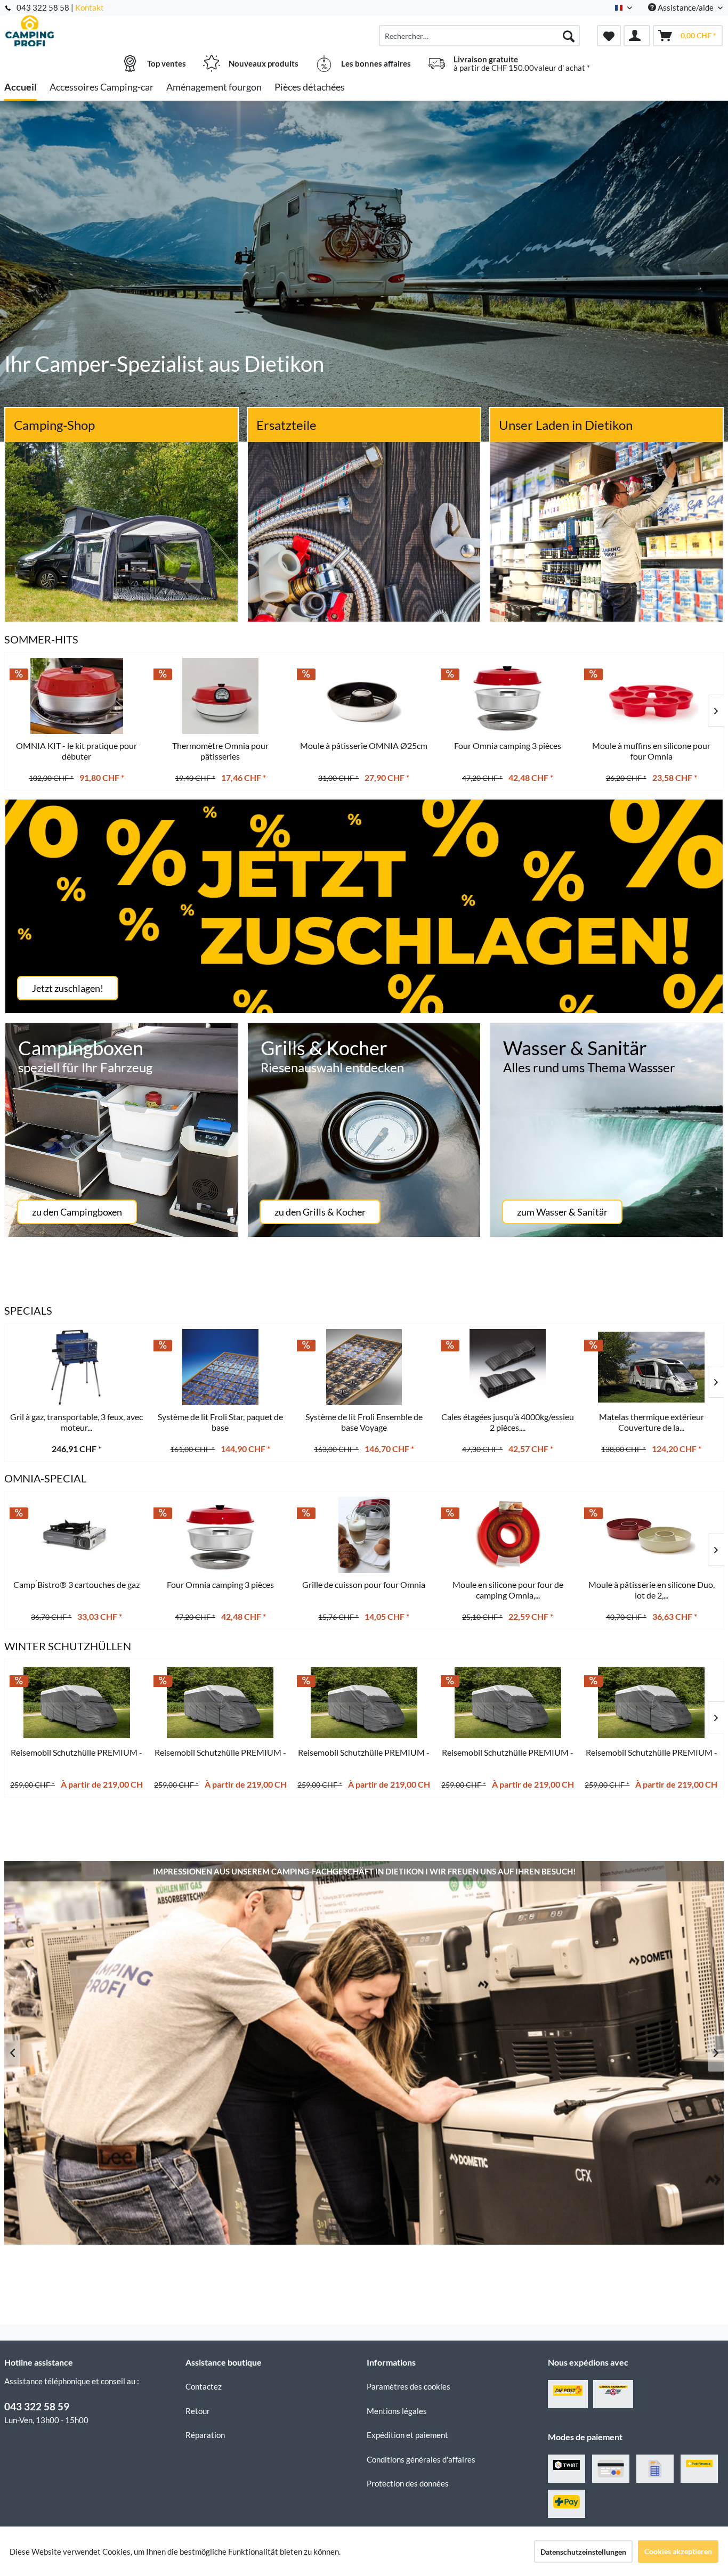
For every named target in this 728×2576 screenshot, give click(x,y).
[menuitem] (479, 36)
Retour (198, 2411)
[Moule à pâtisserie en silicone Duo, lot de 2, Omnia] (651, 1535)
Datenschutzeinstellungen (583, 2552)
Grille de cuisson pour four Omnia (364, 1584)
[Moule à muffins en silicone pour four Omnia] (651, 696)
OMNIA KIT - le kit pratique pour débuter (76, 751)
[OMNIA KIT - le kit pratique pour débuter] (77, 696)
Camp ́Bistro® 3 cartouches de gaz (76, 1584)
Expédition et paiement (407, 2435)
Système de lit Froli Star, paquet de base (220, 1422)
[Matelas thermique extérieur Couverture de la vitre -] (651, 1367)
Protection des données (408, 2483)
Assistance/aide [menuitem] (686, 7)
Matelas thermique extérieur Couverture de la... (652, 1422)
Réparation (205, 2435)
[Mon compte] (637, 36)
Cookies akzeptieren (678, 2551)
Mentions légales (397, 2411)
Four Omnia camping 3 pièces (220, 1584)
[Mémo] (609, 36)
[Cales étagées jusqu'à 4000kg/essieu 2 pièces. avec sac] (508, 1367)
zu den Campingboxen (77, 1212)
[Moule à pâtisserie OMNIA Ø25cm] (364, 696)
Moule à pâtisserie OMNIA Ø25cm (364, 745)
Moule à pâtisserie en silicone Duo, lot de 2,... (652, 1590)
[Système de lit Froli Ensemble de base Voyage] (364, 1367)
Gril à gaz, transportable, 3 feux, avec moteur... (76, 1422)
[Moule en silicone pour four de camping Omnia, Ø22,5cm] (508, 1535)
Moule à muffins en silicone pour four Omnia (651, 751)
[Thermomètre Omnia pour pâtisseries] (221, 696)
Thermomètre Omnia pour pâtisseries (220, 751)
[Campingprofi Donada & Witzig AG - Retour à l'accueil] (94, 30)
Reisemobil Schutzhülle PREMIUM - (76, 1752)
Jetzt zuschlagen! (68, 988)
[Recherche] (569, 36)
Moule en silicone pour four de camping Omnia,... (508, 1590)
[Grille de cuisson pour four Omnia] (364, 1535)
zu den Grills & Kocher (320, 1212)
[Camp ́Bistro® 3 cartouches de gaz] (77, 1535)
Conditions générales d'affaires (421, 2459)
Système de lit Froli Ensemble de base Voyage (364, 1422)
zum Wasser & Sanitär (562, 1212)
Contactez (204, 2386)
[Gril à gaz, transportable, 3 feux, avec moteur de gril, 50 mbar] (77, 1367)
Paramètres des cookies (409, 2386)
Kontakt (90, 7)
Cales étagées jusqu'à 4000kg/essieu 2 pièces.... (508, 1422)
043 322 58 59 (37, 2406)
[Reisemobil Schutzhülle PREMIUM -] (77, 1703)
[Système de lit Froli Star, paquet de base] (221, 1367)
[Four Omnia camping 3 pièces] (221, 1535)
